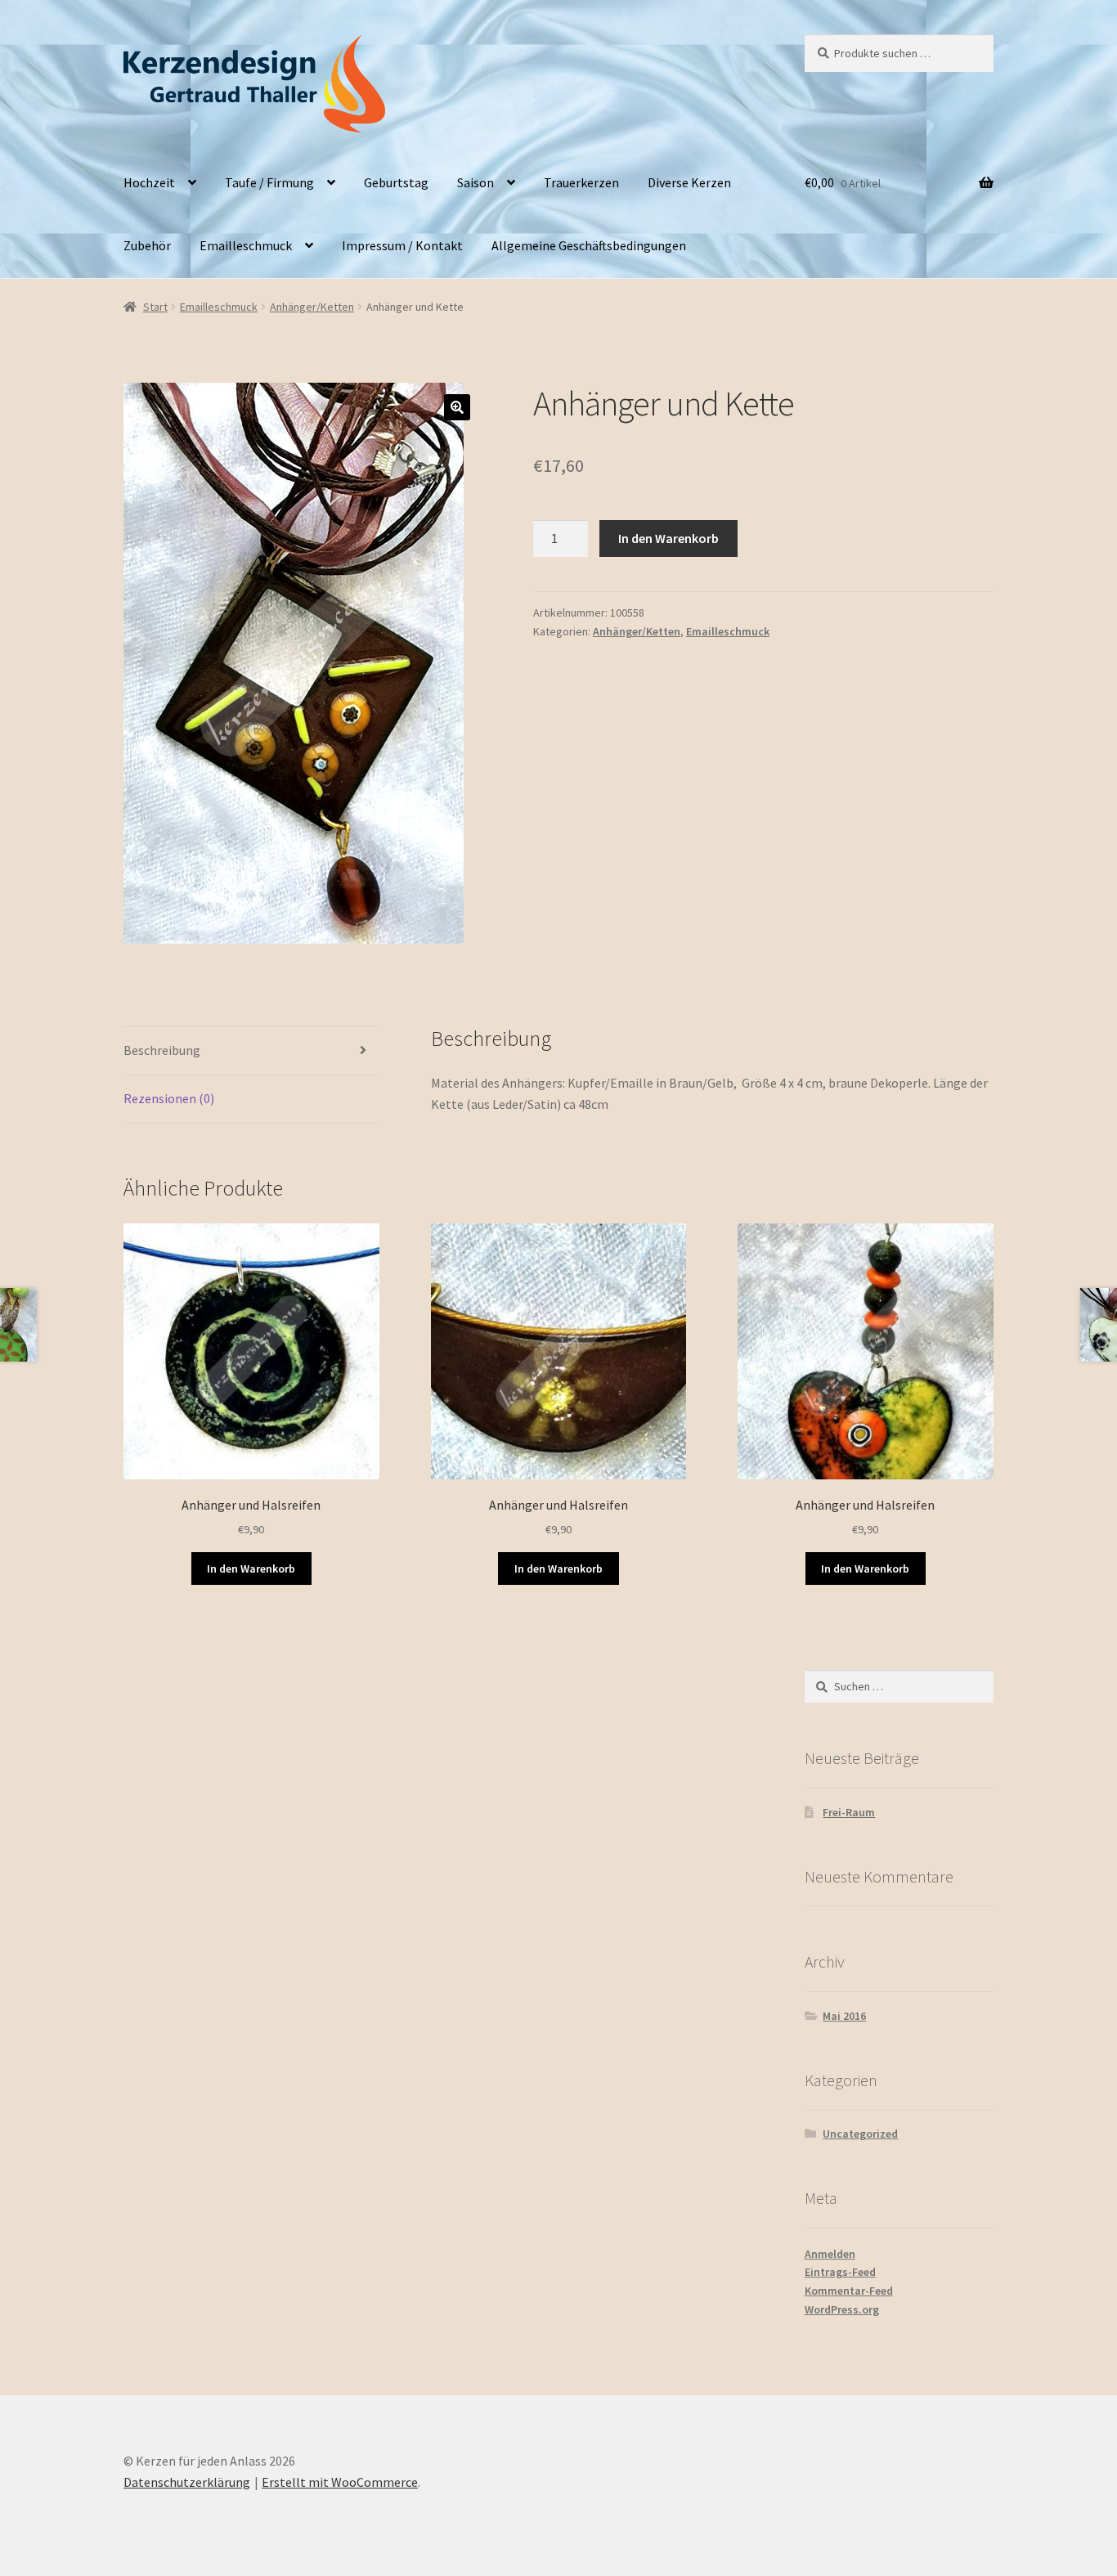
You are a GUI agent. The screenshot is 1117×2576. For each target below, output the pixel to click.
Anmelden (830, 2254)
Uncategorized (860, 2134)
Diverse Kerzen (689, 182)
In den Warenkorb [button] (251, 1568)
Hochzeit (149, 182)
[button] (457, 407)
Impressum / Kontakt (402, 245)
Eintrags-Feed (840, 2272)
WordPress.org (842, 2309)
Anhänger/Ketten (312, 307)
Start (155, 307)
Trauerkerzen (581, 182)
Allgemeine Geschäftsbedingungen (589, 245)
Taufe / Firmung (269, 182)
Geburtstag (396, 182)
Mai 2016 (844, 2016)
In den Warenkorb (668, 538)
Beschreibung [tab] (162, 1050)
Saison (476, 182)
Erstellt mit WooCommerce (340, 2482)
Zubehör (147, 245)
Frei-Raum (849, 1812)
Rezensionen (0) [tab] (169, 1098)
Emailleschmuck (246, 245)
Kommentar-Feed (849, 2291)
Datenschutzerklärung (187, 2482)
